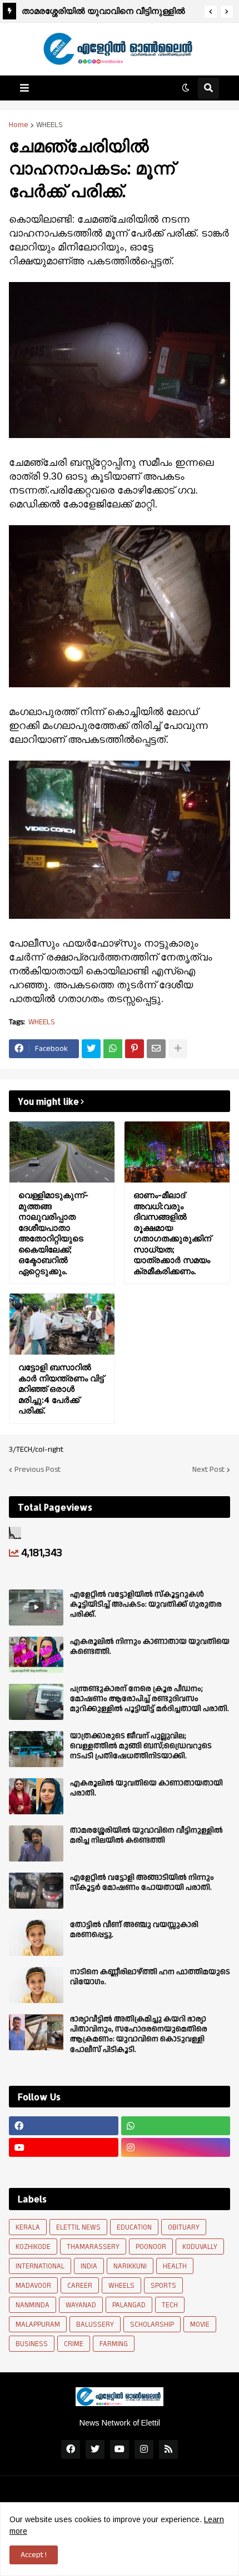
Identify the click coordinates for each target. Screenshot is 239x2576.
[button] (211, 12)
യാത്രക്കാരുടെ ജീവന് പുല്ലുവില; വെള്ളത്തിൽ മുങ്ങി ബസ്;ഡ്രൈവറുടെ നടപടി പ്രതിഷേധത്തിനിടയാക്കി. (141, 1746)
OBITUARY (184, 2227)
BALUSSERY (95, 2325)
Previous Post (38, 1470)
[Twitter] (91, 1049)
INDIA (89, 2266)
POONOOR (151, 2247)
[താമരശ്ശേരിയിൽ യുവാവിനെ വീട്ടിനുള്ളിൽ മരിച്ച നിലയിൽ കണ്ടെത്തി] (36, 1843)
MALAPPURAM (38, 2325)
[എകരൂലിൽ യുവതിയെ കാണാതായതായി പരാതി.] (36, 1796)
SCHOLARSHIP (152, 2325)
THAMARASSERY (93, 2247)
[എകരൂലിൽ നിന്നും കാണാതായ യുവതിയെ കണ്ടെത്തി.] (36, 1655)
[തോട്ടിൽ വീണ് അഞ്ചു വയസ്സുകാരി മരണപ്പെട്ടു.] (36, 1938)
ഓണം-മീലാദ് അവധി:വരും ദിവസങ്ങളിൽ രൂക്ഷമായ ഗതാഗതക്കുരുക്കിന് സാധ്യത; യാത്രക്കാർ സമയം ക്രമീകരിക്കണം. (172, 1233)
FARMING (114, 2344)
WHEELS (49, 125)
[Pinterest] (135, 1049)
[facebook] (64, 2126)
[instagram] (176, 2147)
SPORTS (163, 2286)
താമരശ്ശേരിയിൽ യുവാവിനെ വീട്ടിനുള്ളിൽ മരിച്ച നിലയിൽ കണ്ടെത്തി (103, 12)
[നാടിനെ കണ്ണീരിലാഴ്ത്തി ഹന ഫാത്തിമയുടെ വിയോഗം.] (36, 1985)
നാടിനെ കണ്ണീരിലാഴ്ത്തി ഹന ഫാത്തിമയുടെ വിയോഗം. (150, 1977)
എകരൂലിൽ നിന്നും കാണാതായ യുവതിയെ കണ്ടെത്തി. (150, 1647)
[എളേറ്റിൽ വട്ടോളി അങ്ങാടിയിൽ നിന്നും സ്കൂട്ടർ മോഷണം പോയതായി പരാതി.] (36, 1891)
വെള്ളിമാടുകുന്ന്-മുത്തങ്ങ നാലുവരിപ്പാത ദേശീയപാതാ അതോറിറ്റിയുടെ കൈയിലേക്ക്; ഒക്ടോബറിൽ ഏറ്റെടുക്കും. (53, 1233)
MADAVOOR (33, 2286)
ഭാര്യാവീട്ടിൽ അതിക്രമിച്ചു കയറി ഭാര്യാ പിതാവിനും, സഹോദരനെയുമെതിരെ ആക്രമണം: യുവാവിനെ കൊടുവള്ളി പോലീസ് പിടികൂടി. (139, 2034)
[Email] (156, 1049)
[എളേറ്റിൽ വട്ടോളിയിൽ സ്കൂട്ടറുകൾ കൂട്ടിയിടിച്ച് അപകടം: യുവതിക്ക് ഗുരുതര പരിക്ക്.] (36, 1608)
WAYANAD (81, 2305)
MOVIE (200, 2325)
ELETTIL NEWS (78, 2227)
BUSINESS (32, 2344)
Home (19, 125)
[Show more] (178, 1049)
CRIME (74, 2344)
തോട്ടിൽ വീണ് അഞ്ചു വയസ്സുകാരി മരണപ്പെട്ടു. (134, 1930)
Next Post (208, 1470)
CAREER (80, 2286)
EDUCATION (134, 2227)
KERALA (28, 2227)
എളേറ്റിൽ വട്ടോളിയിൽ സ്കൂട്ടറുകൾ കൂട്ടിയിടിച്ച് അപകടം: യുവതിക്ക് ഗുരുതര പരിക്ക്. (146, 1605)
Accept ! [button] (34, 2555)
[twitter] (95, 2449)
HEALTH (175, 2266)
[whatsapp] (176, 2126)
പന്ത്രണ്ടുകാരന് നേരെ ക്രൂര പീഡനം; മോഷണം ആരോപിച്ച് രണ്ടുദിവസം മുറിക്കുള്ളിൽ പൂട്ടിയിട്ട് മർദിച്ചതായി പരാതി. (150, 1699)
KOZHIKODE (33, 2247)
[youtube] (64, 2147)
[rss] (168, 2449)
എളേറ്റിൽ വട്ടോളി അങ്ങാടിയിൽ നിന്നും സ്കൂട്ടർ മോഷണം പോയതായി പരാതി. (142, 1883)
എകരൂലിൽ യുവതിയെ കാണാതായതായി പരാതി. (146, 1788)
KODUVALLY (200, 2247)
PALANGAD (129, 2305)
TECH (170, 2305)
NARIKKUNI (130, 2266)
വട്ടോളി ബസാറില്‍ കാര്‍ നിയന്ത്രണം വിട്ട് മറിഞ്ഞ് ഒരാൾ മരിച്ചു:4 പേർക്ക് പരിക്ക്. (61, 1389)
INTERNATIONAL (40, 2266)
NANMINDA (33, 2305)
